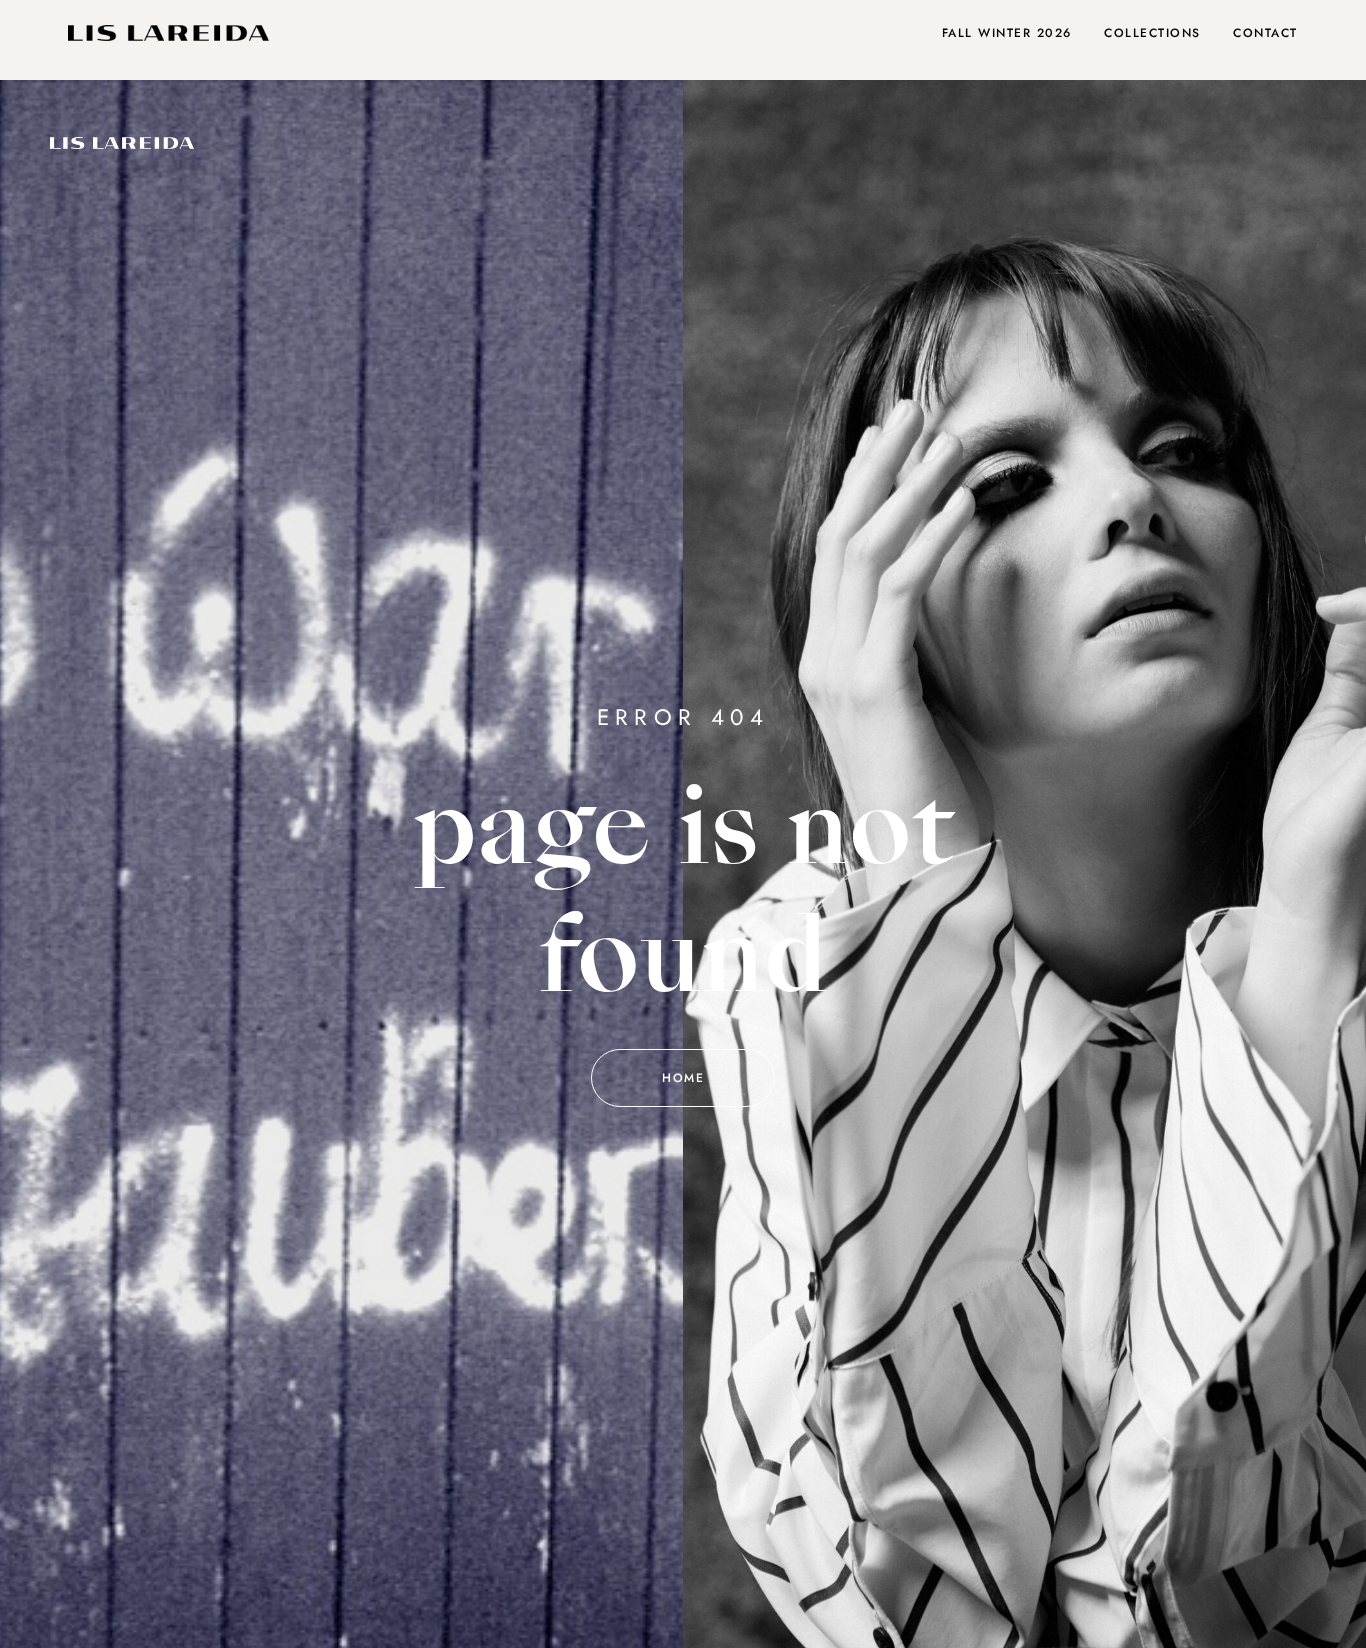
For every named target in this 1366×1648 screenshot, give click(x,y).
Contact (1265, 33)
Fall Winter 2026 (1007, 33)
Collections (1152, 33)
